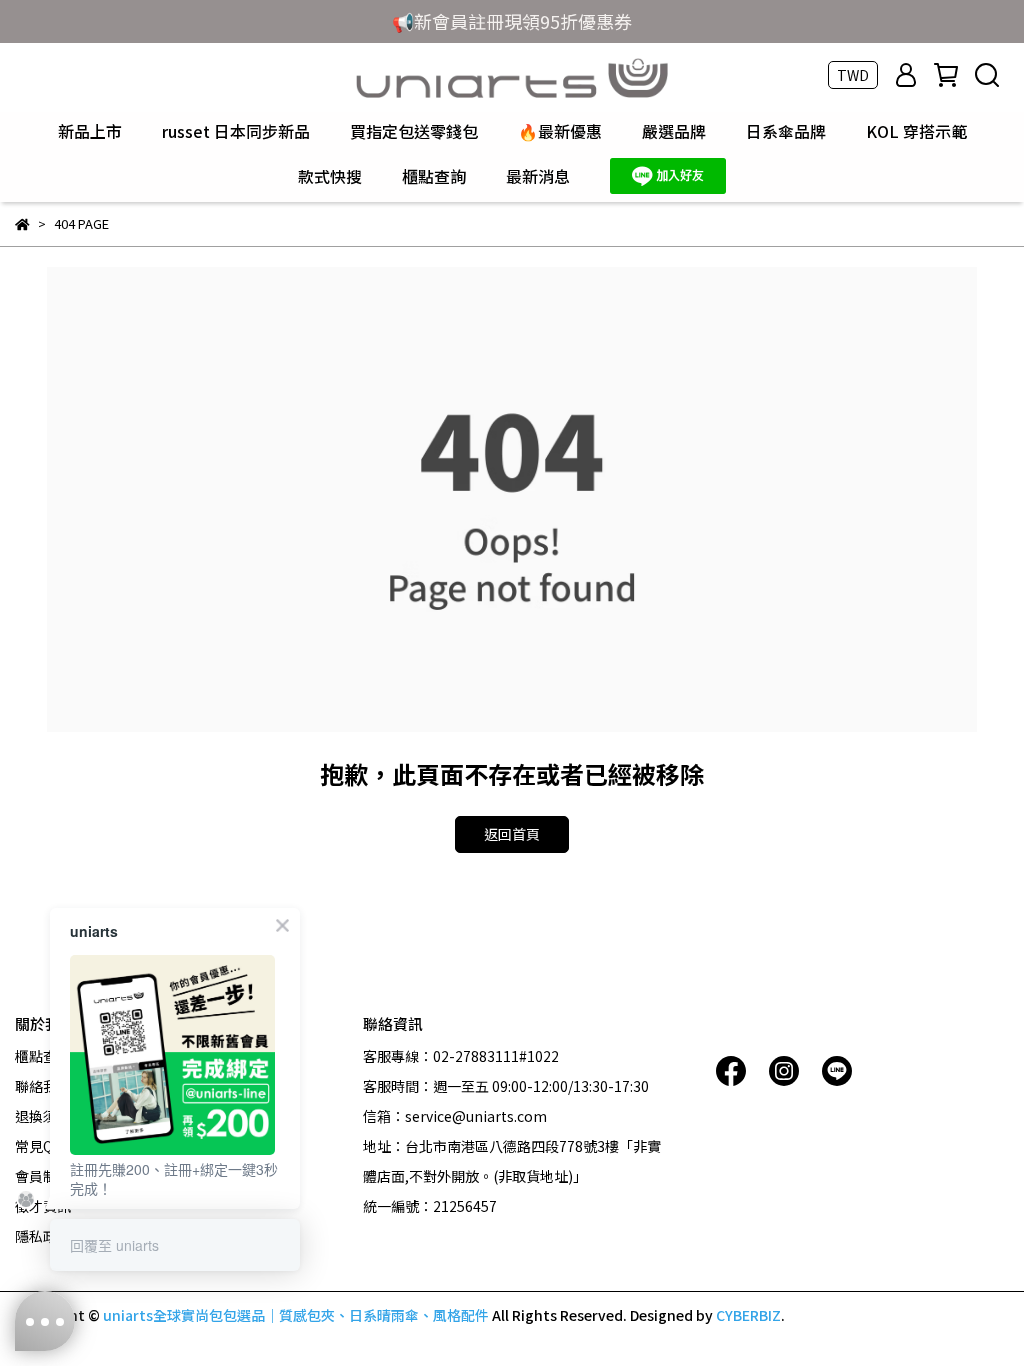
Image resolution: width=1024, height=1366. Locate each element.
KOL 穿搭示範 (916, 131)
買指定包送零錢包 (414, 131)
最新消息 (538, 176)
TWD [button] (853, 75)
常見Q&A (43, 1146)
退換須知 (43, 1116)
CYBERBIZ (748, 1315)
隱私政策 (43, 1236)
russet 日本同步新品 (236, 131)
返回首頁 (512, 834)
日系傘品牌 (786, 131)
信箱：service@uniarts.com (455, 1116)
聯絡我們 (43, 1086)
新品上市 (90, 131)
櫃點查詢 (434, 176)
